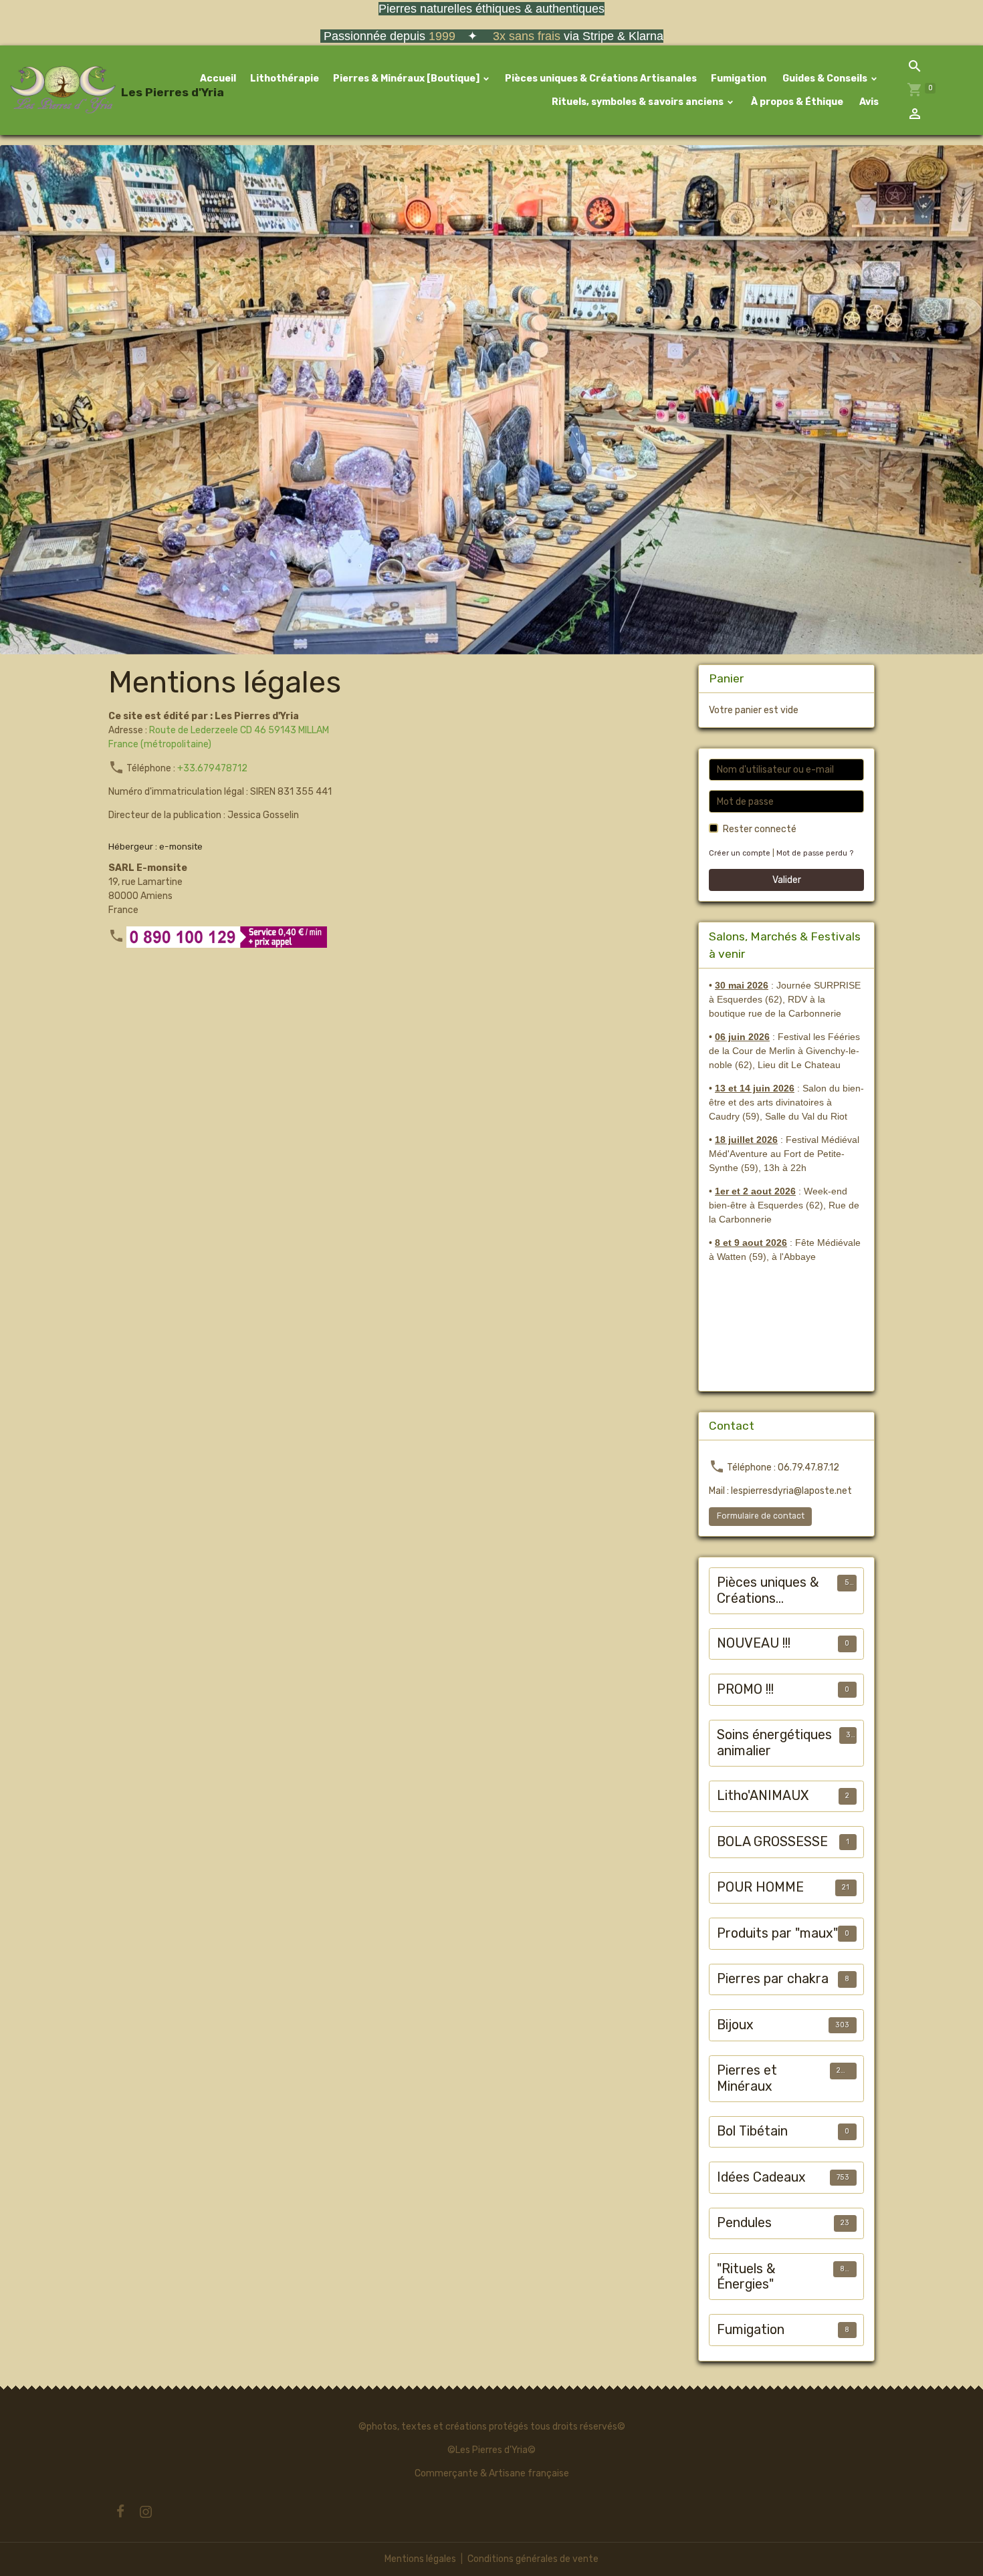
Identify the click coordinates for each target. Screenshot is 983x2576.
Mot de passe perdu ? (815, 853)
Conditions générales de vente (533, 2559)
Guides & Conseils (825, 79)
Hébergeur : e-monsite (155, 846)
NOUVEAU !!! (754, 1643)
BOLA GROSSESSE (772, 1842)
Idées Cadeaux (761, 2177)
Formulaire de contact (761, 1516)
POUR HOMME (760, 1887)
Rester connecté (760, 829)
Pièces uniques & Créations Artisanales (601, 79)
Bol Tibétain (752, 2131)
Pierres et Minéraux (747, 2078)
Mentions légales (420, 2559)
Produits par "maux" (777, 1933)
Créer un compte (740, 853)
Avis (868, 102)
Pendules (744, 2223)
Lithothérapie (285, 79)
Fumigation (739, 79)
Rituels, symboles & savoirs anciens (638, 102)
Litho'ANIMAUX (763, 1796)
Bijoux (735, 2025)
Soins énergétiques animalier (774, 1743)
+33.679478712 (212, 768)
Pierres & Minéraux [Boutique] (407, 79)
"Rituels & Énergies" (746, 2277)
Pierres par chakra (773, 1979)
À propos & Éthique (796, 102)
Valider (787, 880)
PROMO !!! (745, 1689)
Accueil (218, 79)
